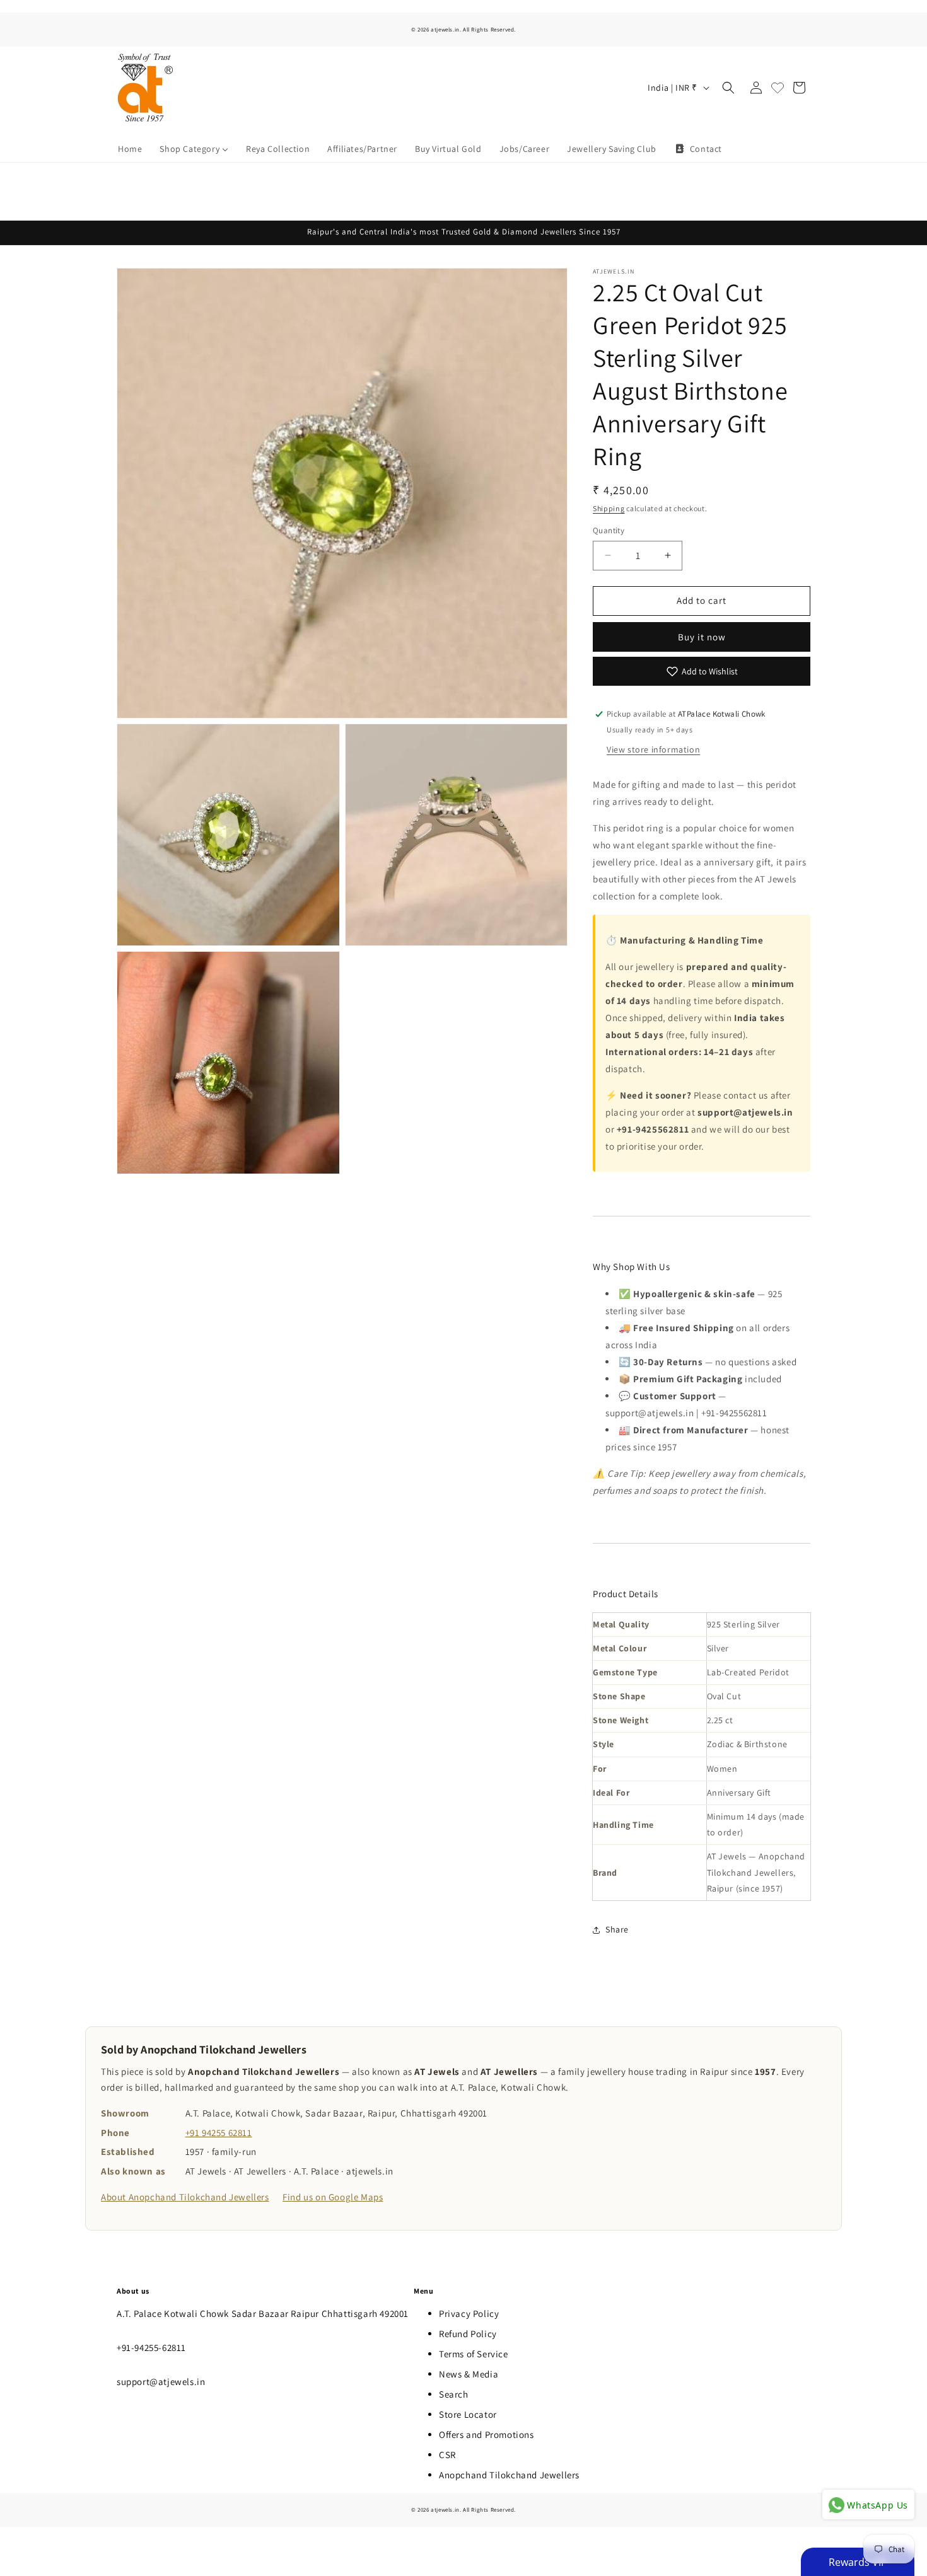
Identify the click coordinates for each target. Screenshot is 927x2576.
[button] (728, 88)
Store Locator (468, 2414)
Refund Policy (468, 2334)
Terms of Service (474, 2354)
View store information (653, 749)
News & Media (469, 2374)
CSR (447, 2455)
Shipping (609, 508)
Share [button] (617, 1929)
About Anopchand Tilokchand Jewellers (185, 2197)
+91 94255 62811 (219, 2133)
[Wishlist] (778, 88)
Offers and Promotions (487, 2434)
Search (454, 2394)
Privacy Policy (469, 2313)
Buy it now (702, 637)
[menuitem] (130, 149)
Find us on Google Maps (333, 2197)
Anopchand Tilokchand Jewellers (509, 2475)
